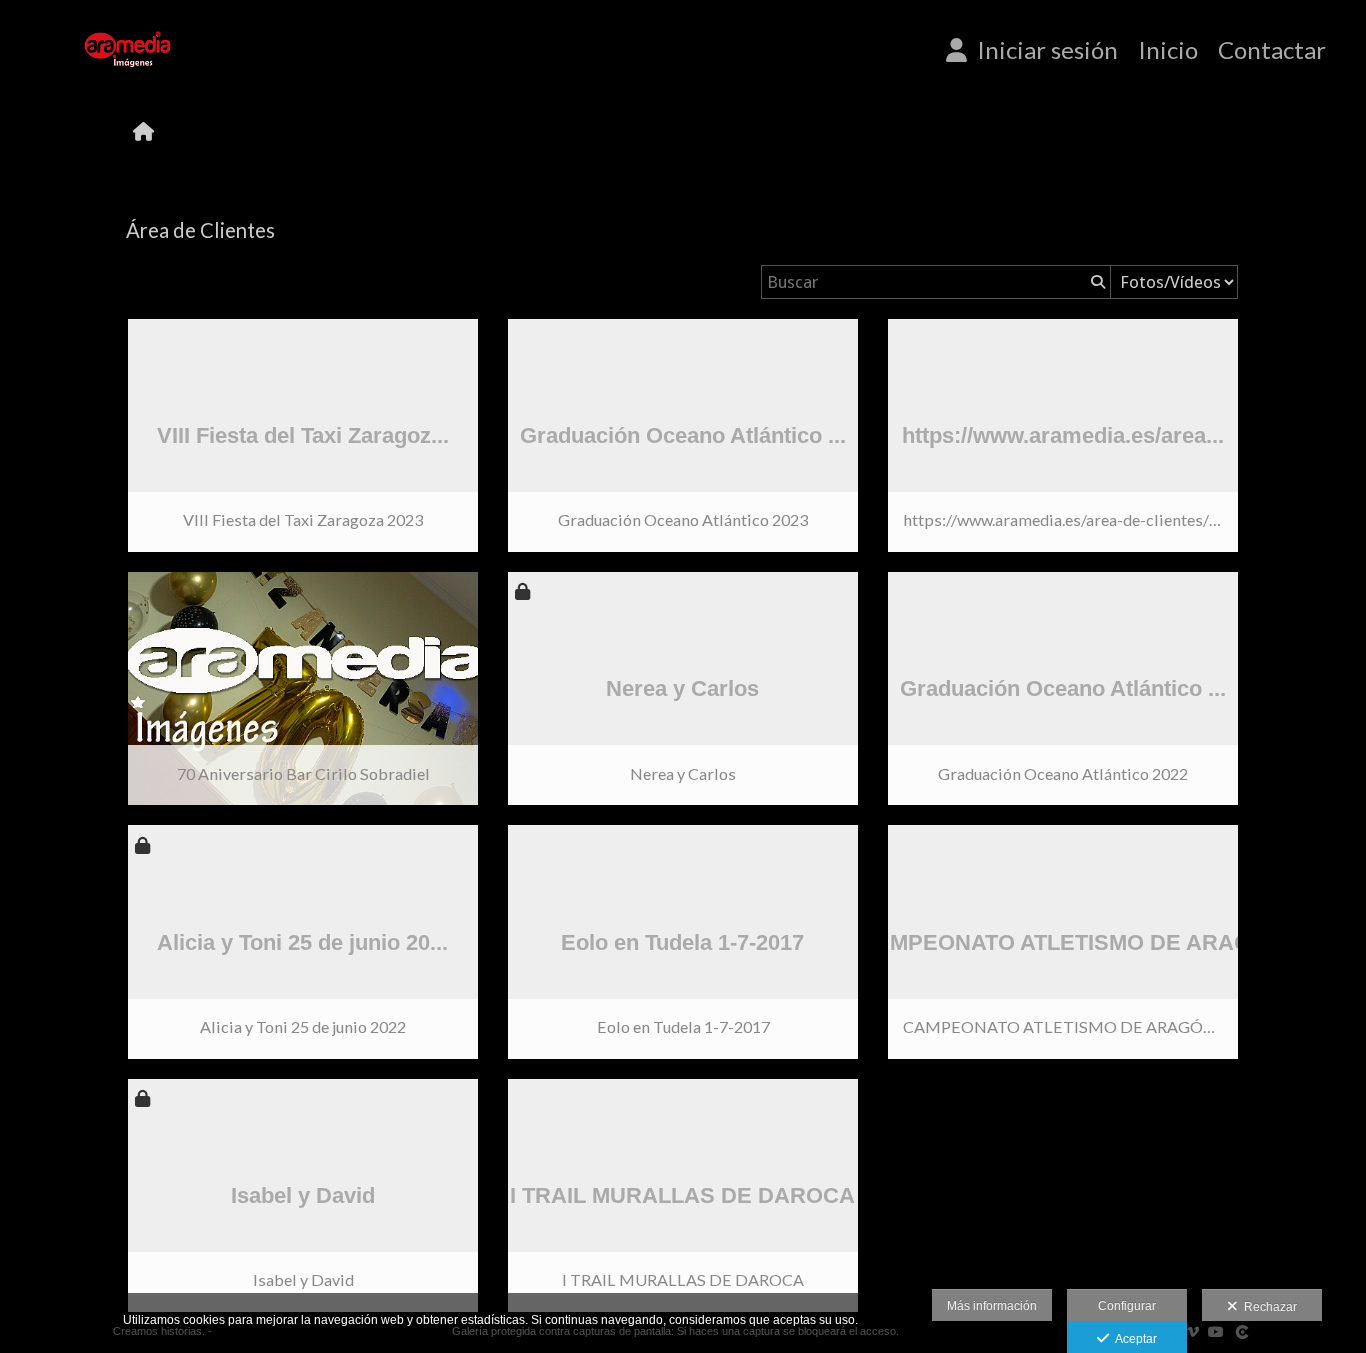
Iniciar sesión (1042, 50)
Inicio (1168, 50)
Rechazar (1267, 1307)
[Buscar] (1096, 282)
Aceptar (1133, 1339)
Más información (992, 1306)
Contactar (1272, 50)
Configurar (1127, 1306)
